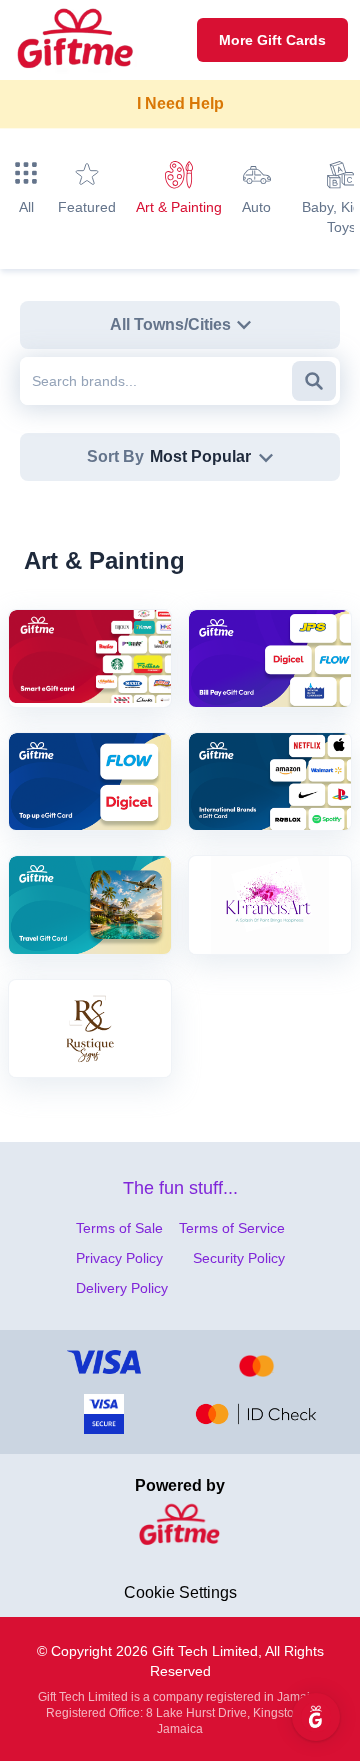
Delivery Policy (122, 1288)
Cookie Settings (180, 1592)
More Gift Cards (272, 40)
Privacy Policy (119, 1258)
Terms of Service (232, 1228)
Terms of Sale (119, 1228)
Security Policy (239, 1258)
